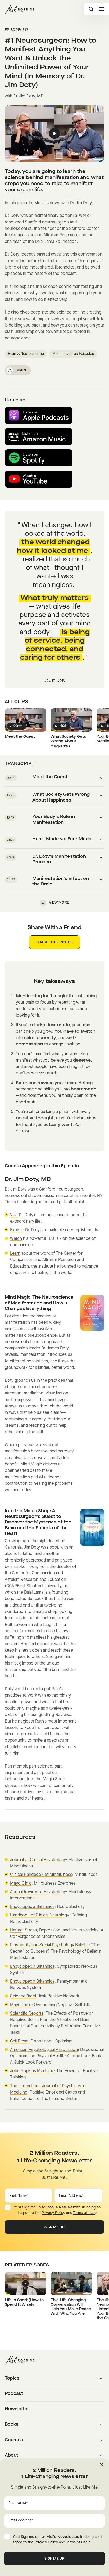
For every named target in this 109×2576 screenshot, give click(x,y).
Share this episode (54, 942)
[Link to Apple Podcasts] (39, 415)
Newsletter (17, 2409)
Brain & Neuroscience (26, 354)
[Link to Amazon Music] (39, 437)
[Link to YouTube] (39, 479)
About (12, 2456)
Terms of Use (84, 2213)
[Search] (91, 9)
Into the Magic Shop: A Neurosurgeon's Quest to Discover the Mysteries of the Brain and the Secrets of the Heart (38, 1523)
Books (12, 2425)
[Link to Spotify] (39, 458)
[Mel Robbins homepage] (20, 9)
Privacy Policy (53, 2213)
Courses (14, 2440)
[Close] (102, 2465)
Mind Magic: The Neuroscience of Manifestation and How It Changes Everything (39, 1303)
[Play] (55, 133)
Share (22, 370)
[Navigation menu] (102, 9)
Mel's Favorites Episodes (73, 354)
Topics (12, 2378)
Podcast (14, 2394)
